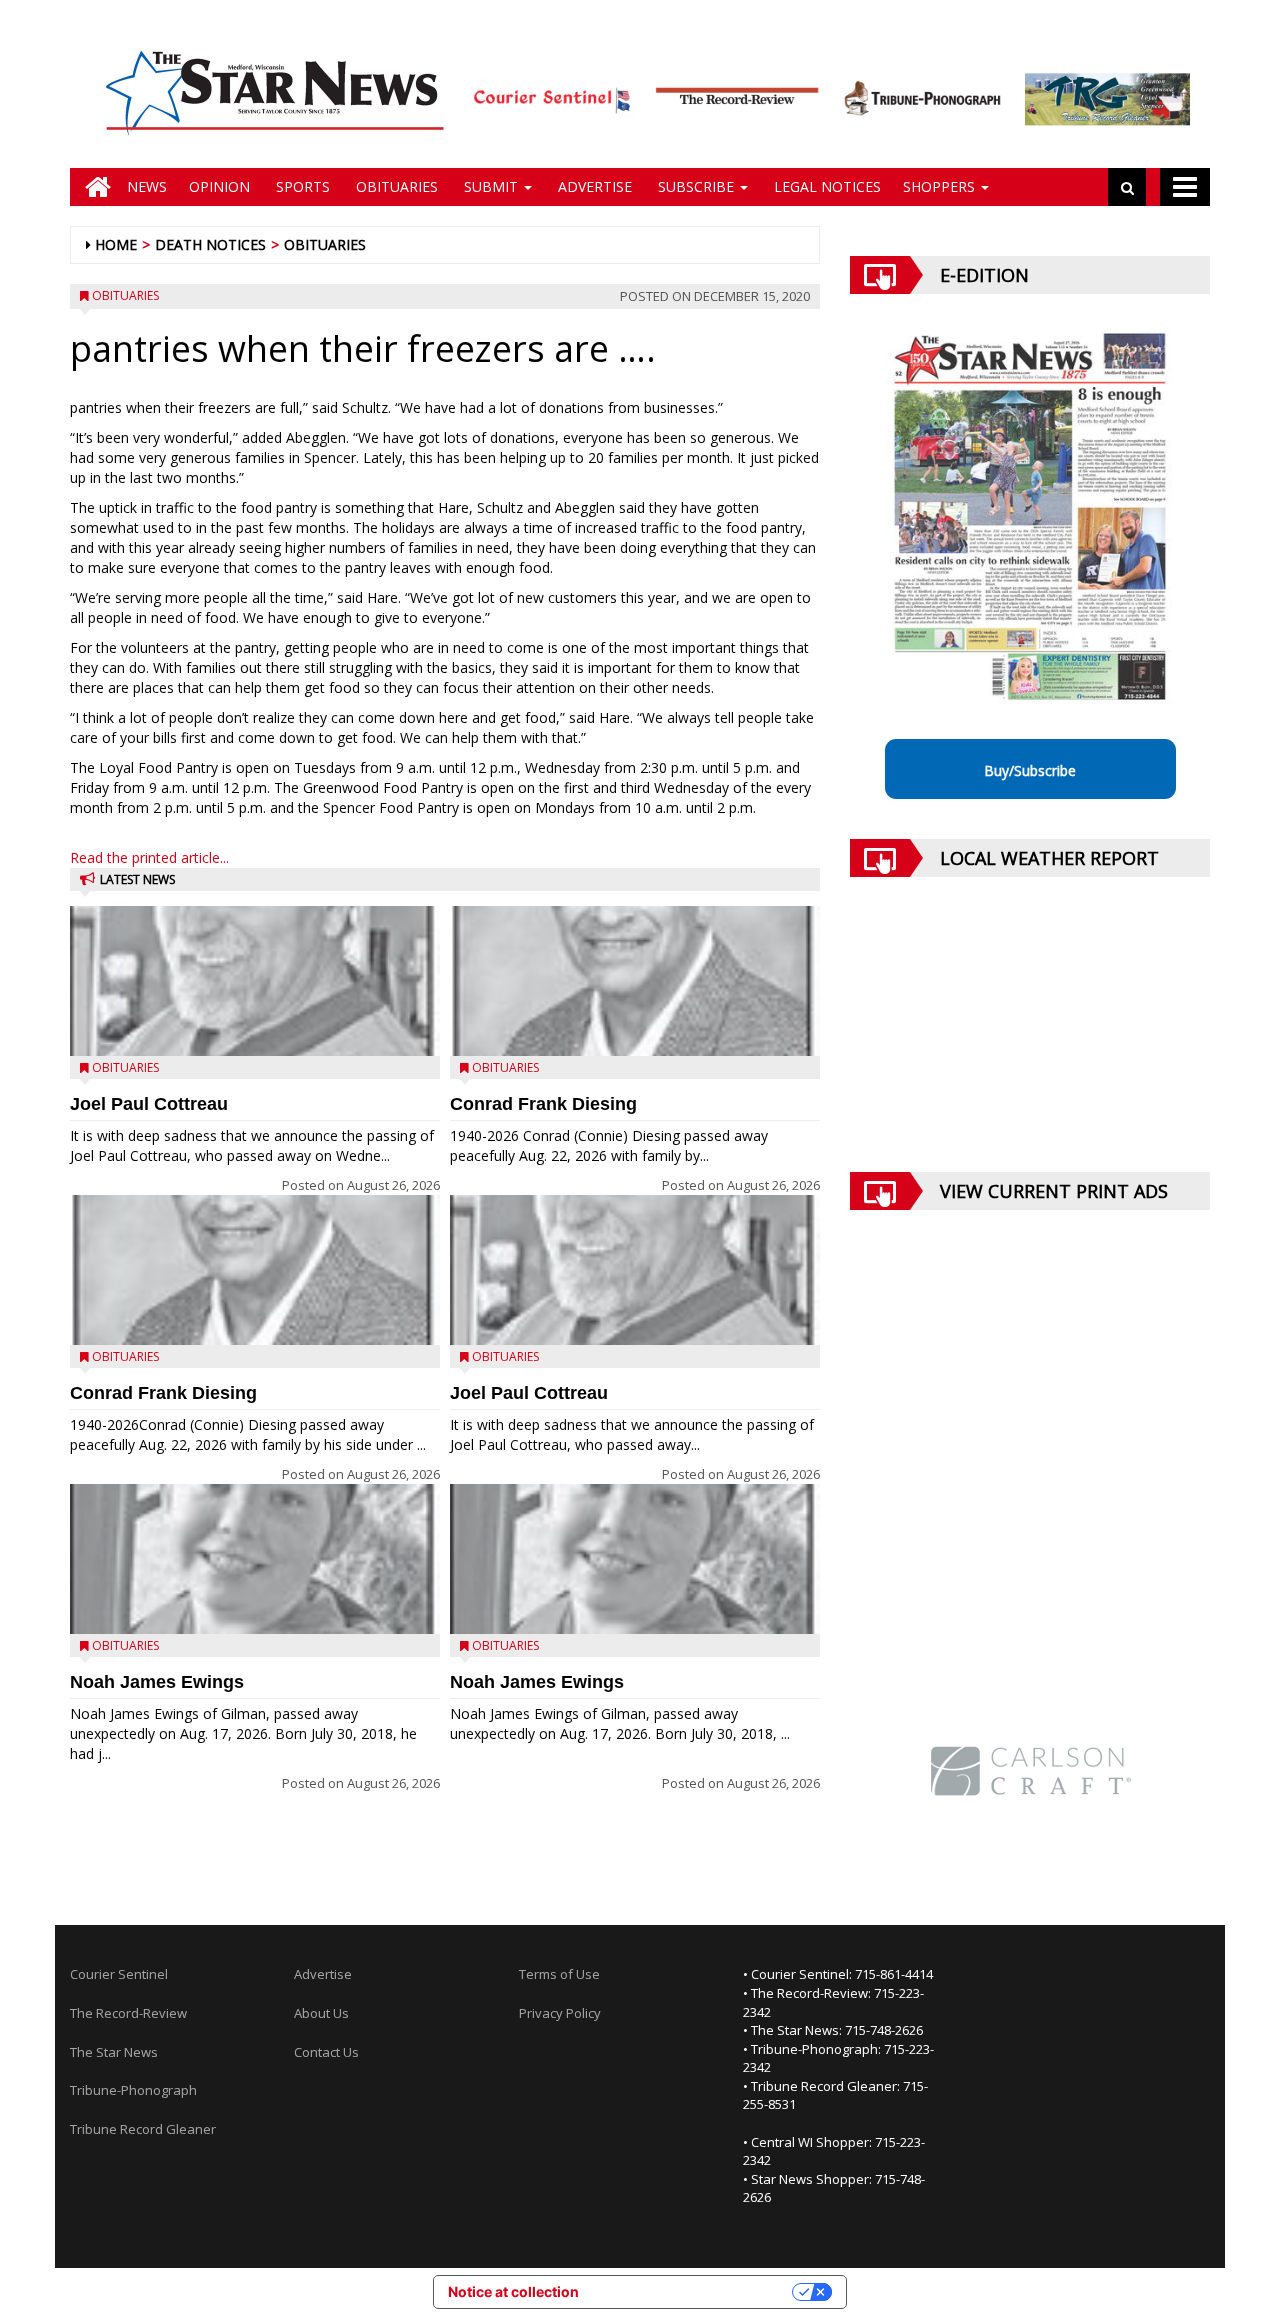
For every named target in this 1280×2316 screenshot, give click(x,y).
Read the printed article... (149, 857)
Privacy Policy (560, 2013)
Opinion (219, 186)
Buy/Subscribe (1030, 770)
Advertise (593, 186)
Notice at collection (513, 2291)
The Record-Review (128, 2013)
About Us (321, 2013)
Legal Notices (825, 186)
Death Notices (210, 244)
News (147, 186)
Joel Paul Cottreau (149, 1104)
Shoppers (941, 186)
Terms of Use (559, 1974)
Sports (301, 186)
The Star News (114, 2052)
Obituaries (395, 186)
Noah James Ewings (157, 1682)
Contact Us (326, 2052)
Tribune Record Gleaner (143, 2129)
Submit (491, 186)
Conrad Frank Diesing (163, 1393)
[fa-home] (93, 187)
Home (116, 244)
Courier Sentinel (119, 1974)
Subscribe (696, 186)
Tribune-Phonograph (133, 2090)
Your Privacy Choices (694, 2291)
